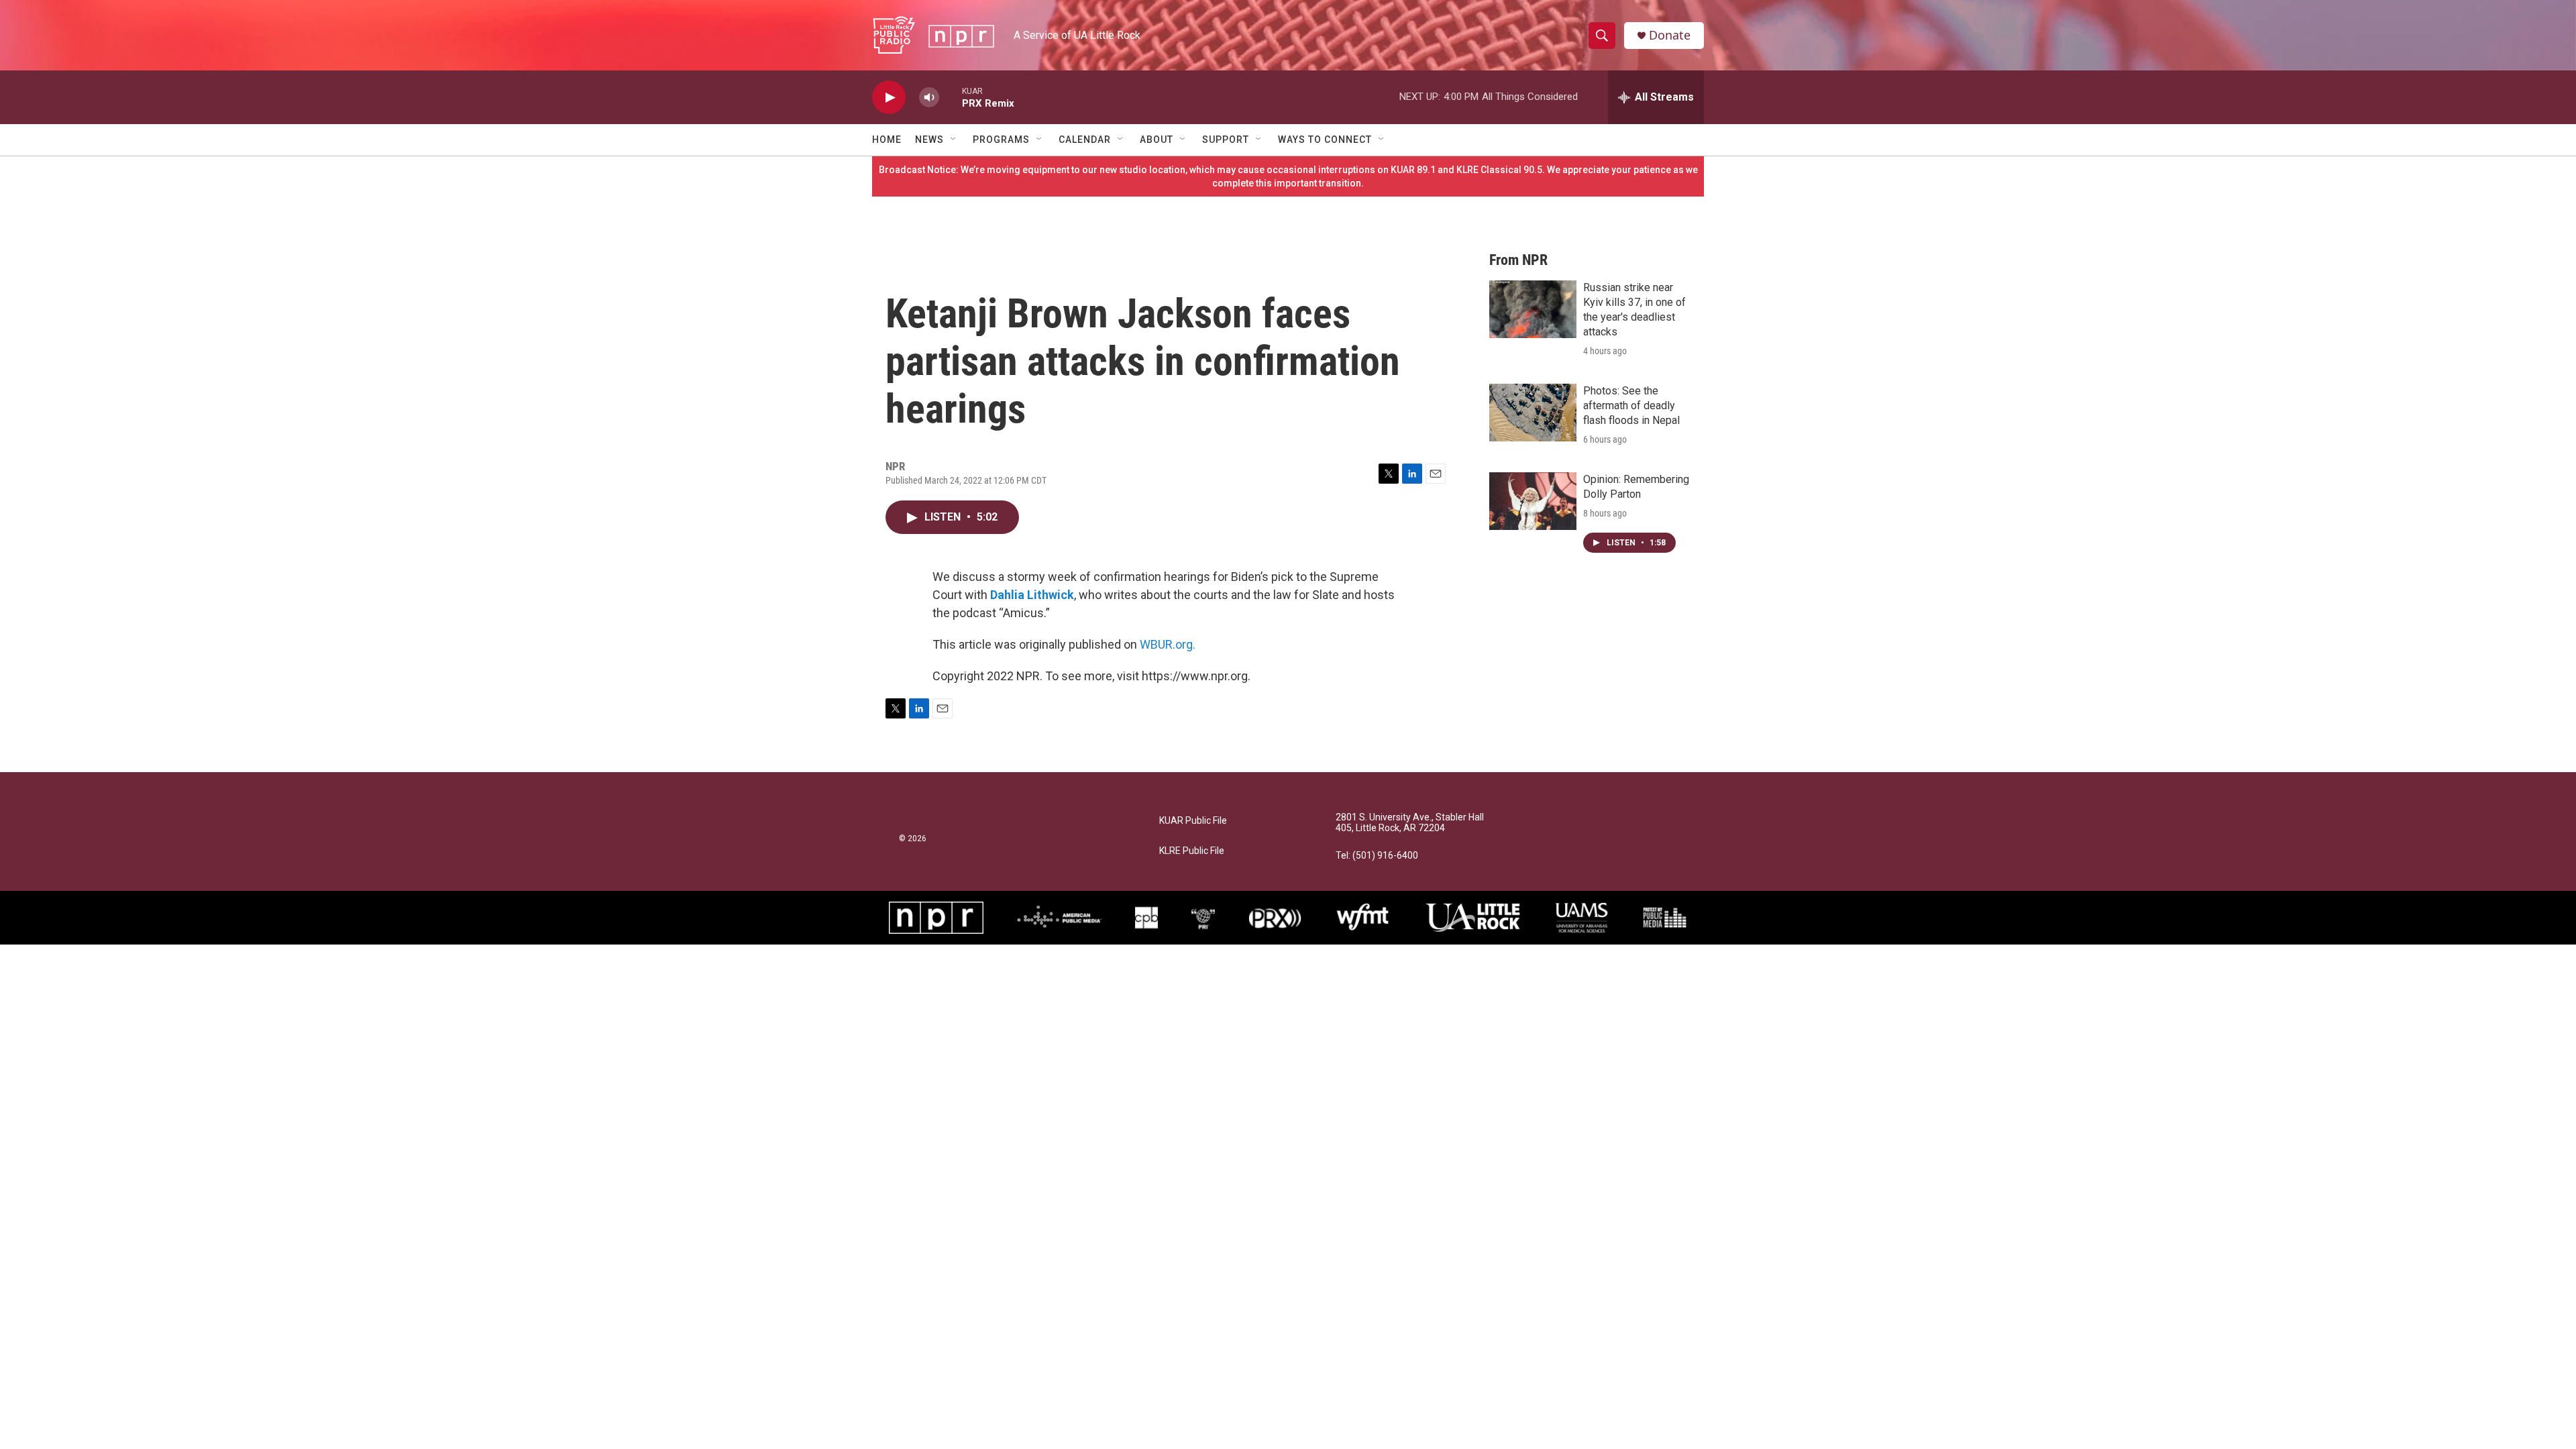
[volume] (929, 98)
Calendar (1085, 140)
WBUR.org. (1168, 644)
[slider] (951, 97)
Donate (1670, 35)
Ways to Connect (1325, 140)
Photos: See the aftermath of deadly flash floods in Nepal (1631, 406)
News (929, 140)
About (1157, 140)
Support (1226, 140)
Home (887, 140)
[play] (889, 98)
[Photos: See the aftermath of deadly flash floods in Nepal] (1533, 413)
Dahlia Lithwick (1032, 595)
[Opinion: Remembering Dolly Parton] (1533, 501)
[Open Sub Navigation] (954, 140)
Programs (1001, 140)
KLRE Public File (1192, 851)
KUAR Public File (1193, 821)
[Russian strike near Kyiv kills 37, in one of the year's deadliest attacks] (1533, 309)
